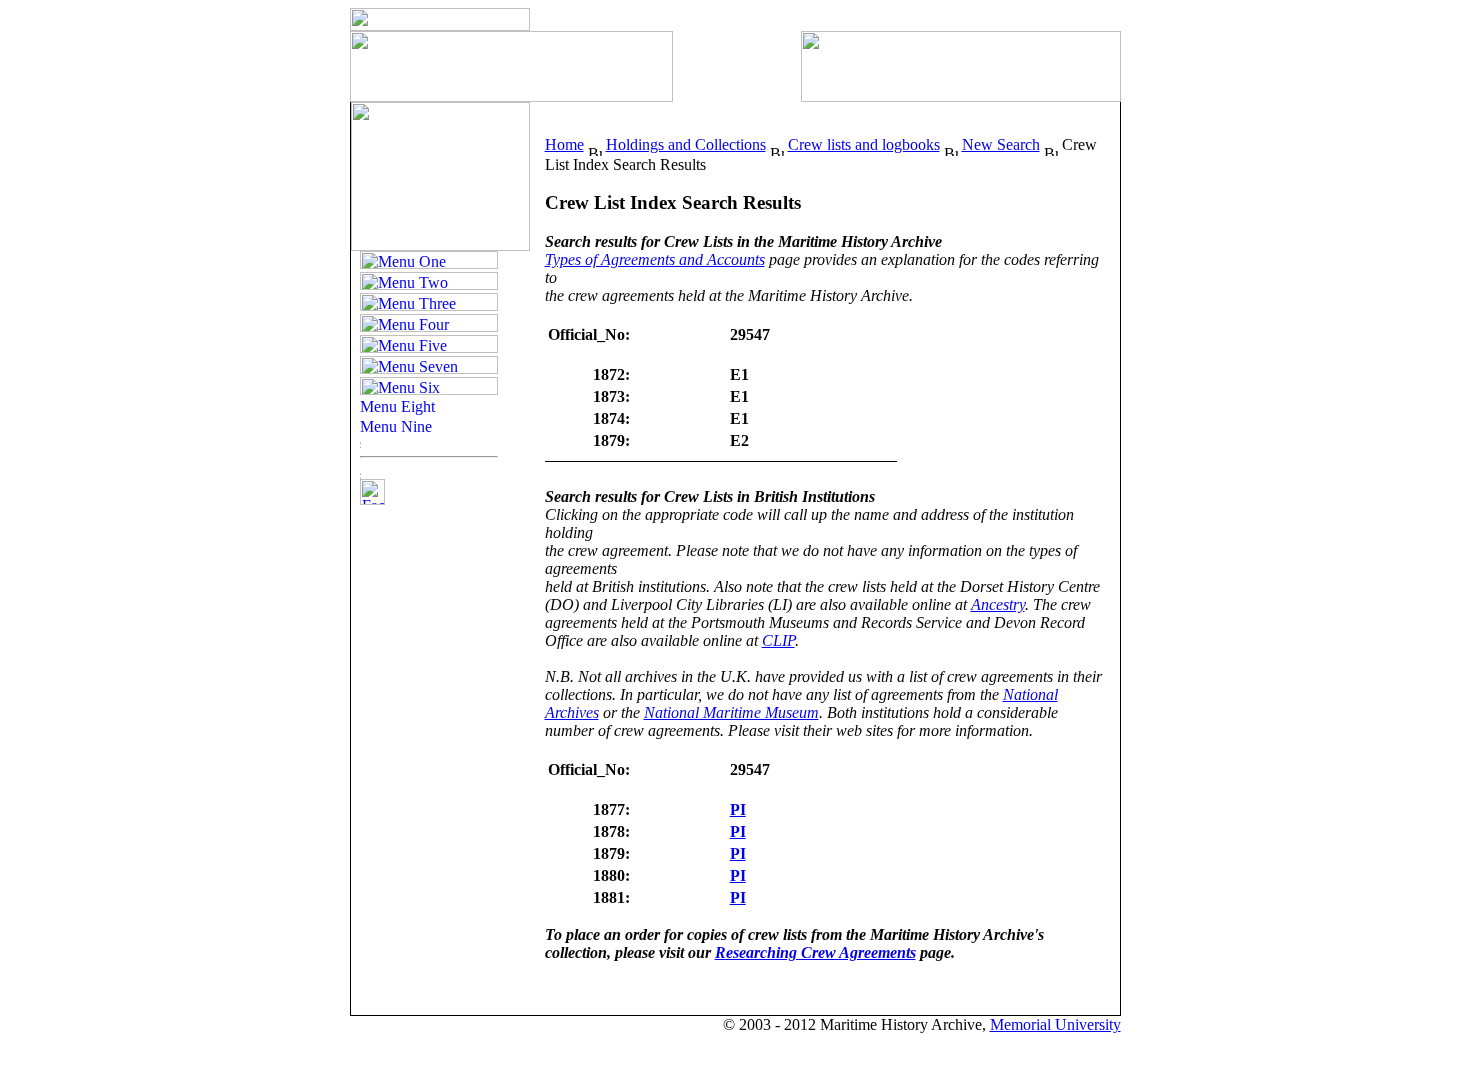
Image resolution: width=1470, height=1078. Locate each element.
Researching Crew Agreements (815, 952)
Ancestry (998, 604)
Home (564, 144)
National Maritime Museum (731, 712)
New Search (1001, 144)
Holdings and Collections (686, 144)
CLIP (778, 640)
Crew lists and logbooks (864, 144)
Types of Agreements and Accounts (655, 259)
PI (738, 809)
